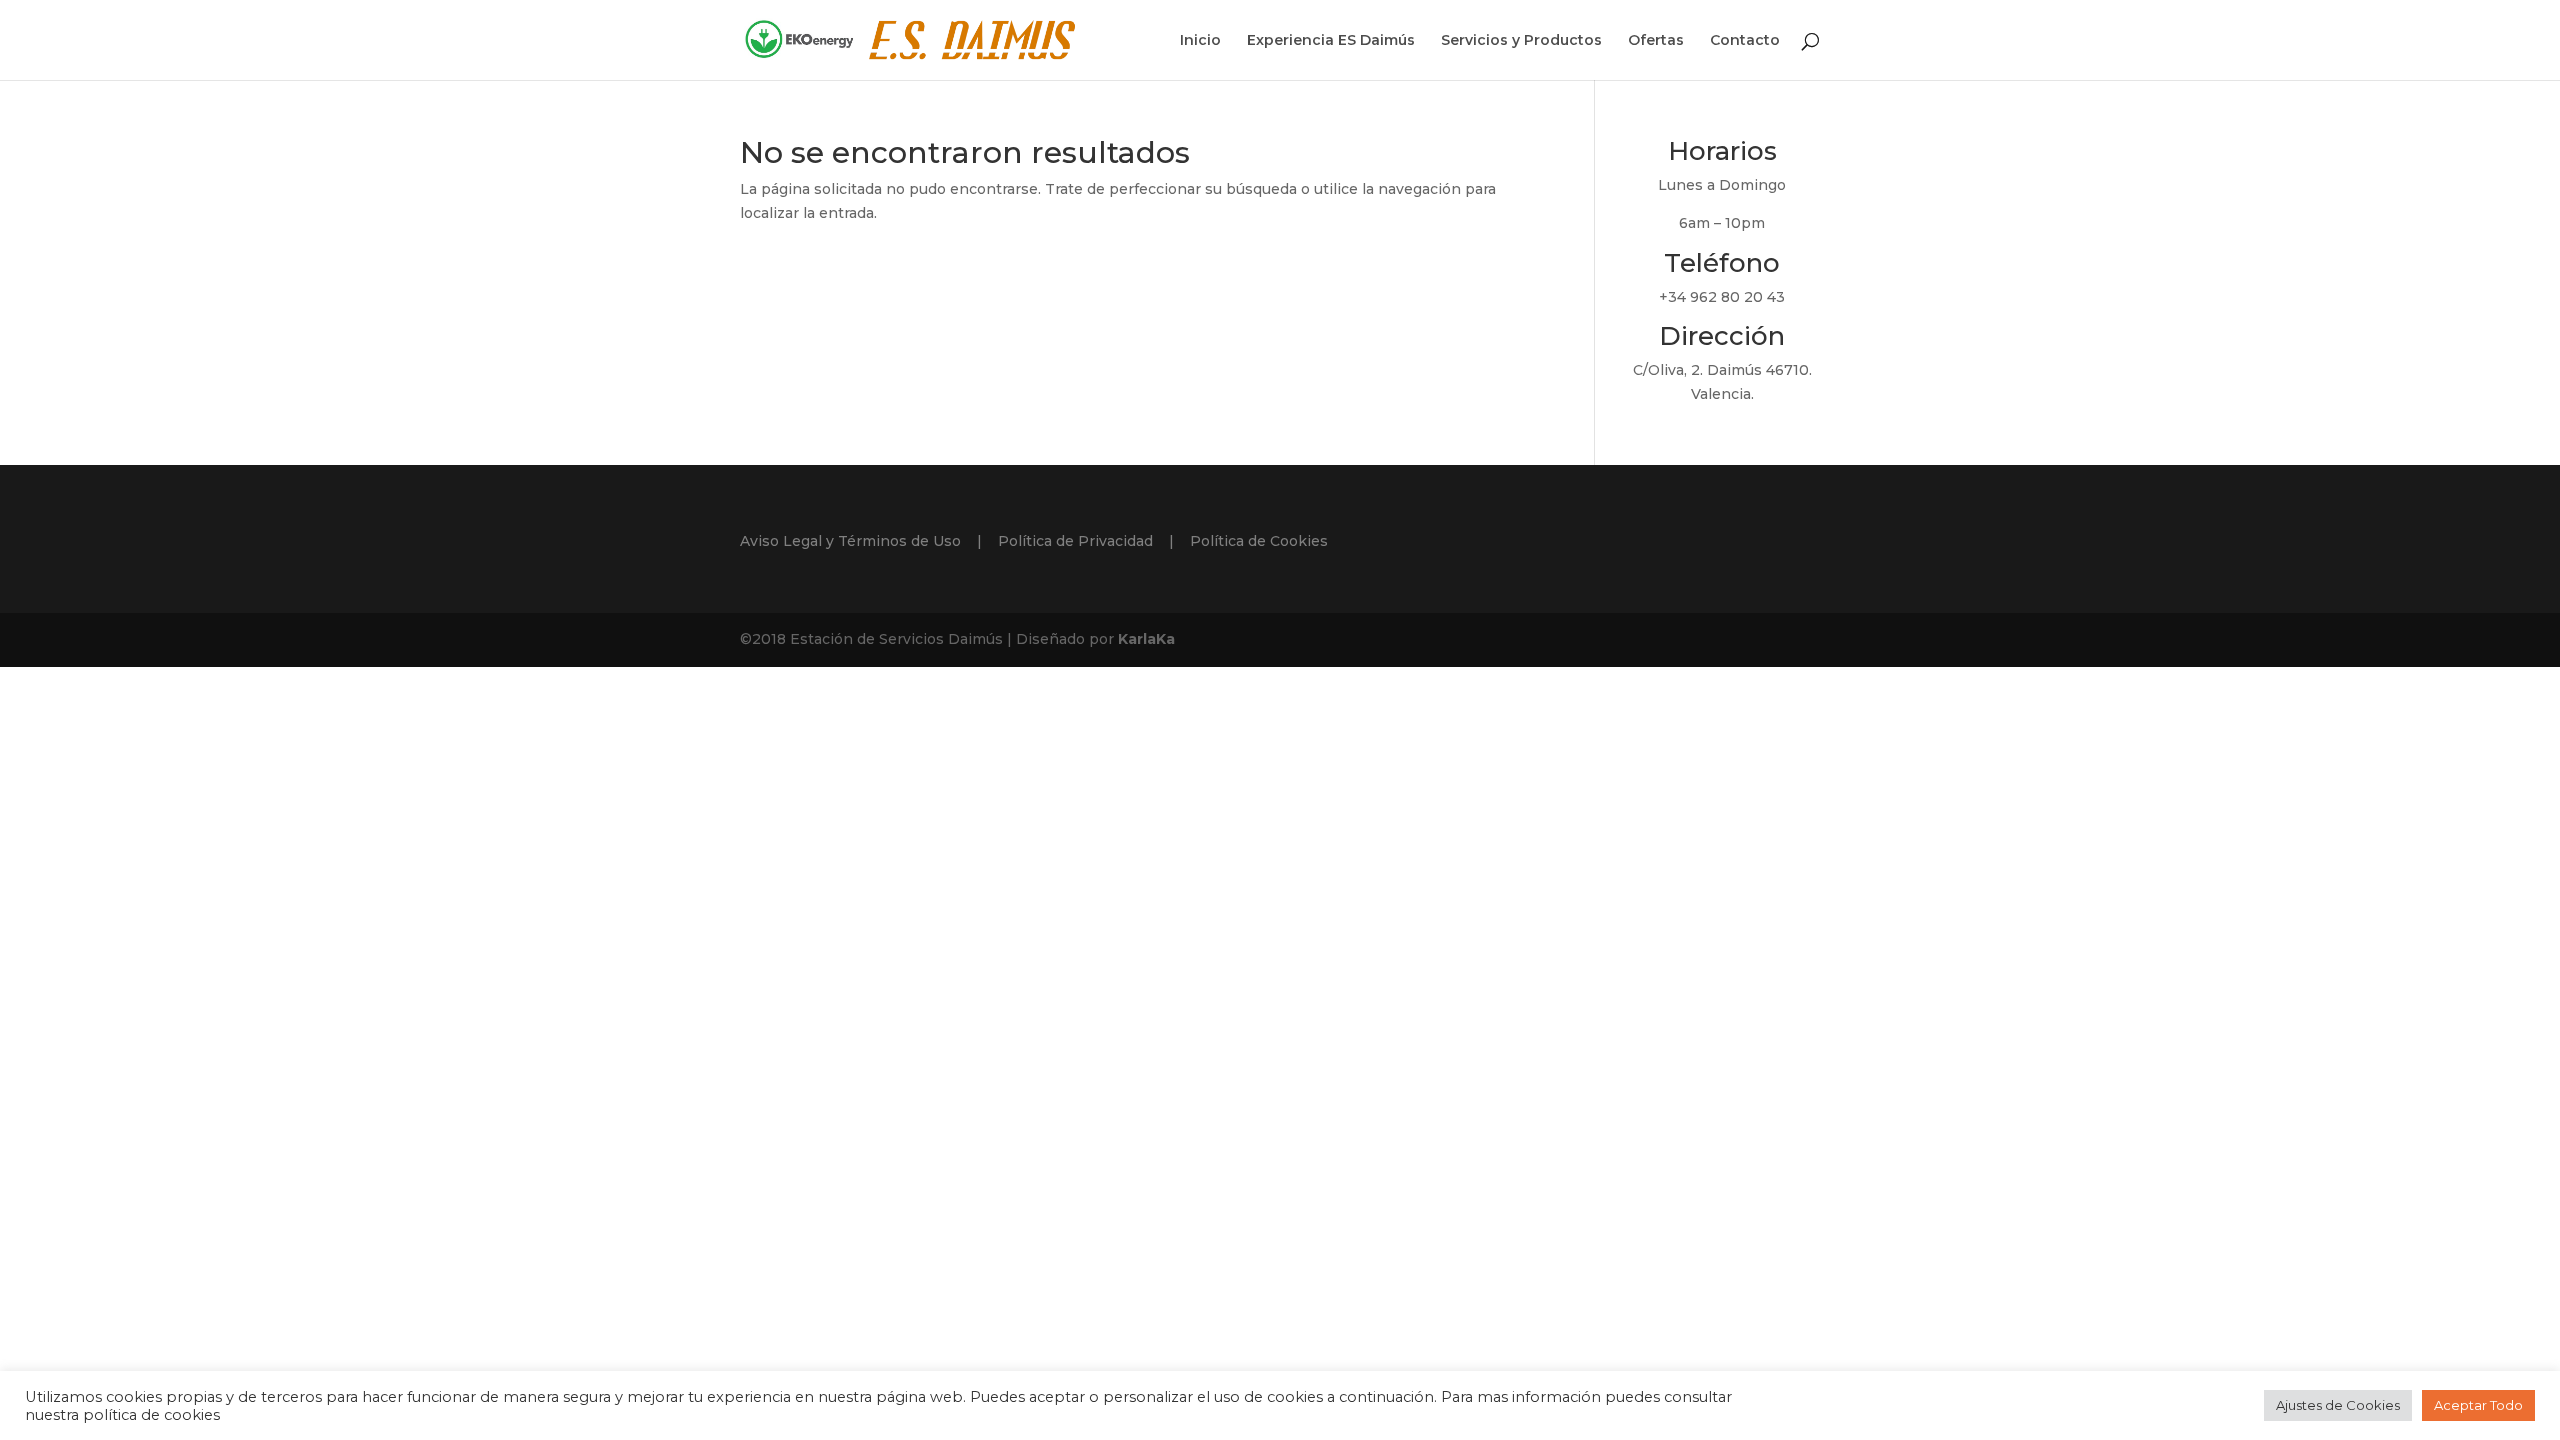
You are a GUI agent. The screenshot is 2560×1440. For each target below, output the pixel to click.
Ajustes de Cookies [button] (2338, 1405)
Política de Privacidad (1075, 541)
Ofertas (1656, 41)
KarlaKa (1146, 639)
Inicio (1200, 41)
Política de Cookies (1259, 541)
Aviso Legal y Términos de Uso (850, 541)
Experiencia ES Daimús (1331, 41)
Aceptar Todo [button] (2478, 1405)
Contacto (1745, 41)
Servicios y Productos (1521, 41)
